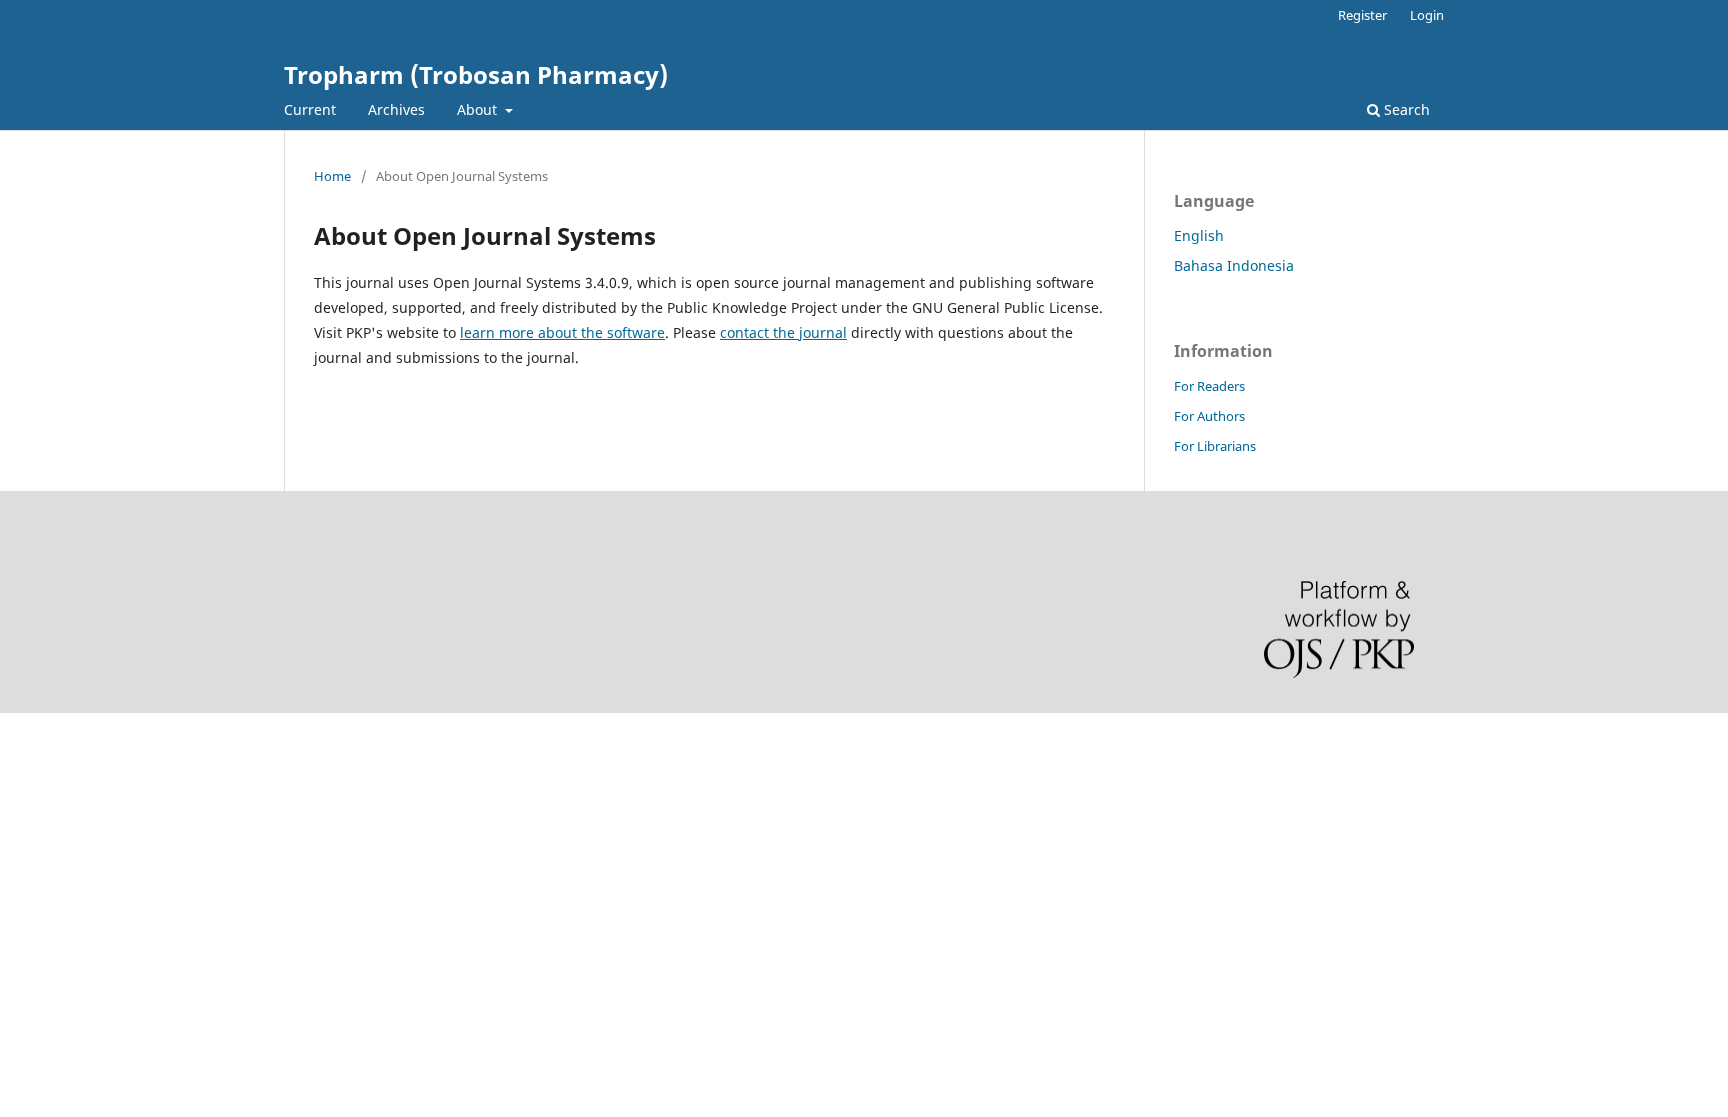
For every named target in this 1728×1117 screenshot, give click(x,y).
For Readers (1209, 386)
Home (332, 176)
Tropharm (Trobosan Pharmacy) (476, 74)
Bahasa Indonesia (1234, 265)
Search (1405, 109)
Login (1427, 15)
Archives (396, 109)
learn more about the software (562, 332)
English (1199, 235)
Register (1362, 15)
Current (310, 109)
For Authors (1209, 416)
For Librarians (1215, 446)
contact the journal (783, 332)
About (479, 109)
